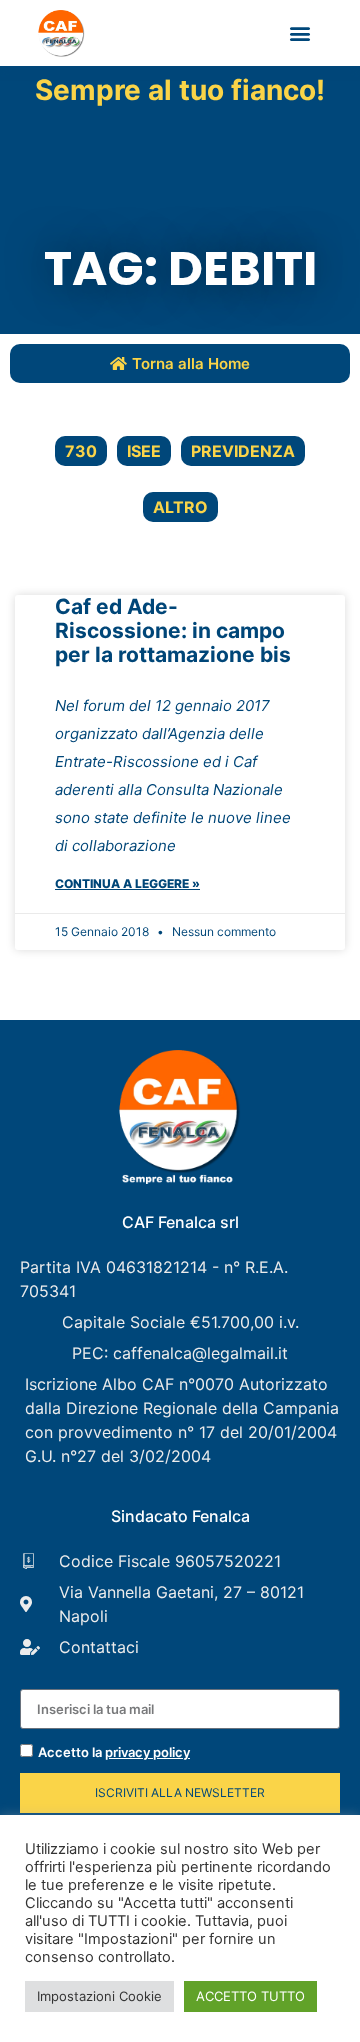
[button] (300, 33)
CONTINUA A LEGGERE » (127, 883)
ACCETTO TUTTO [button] (250, 1996)
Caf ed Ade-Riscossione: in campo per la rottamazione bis (173, 630)
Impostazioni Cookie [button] (99, 1996)
